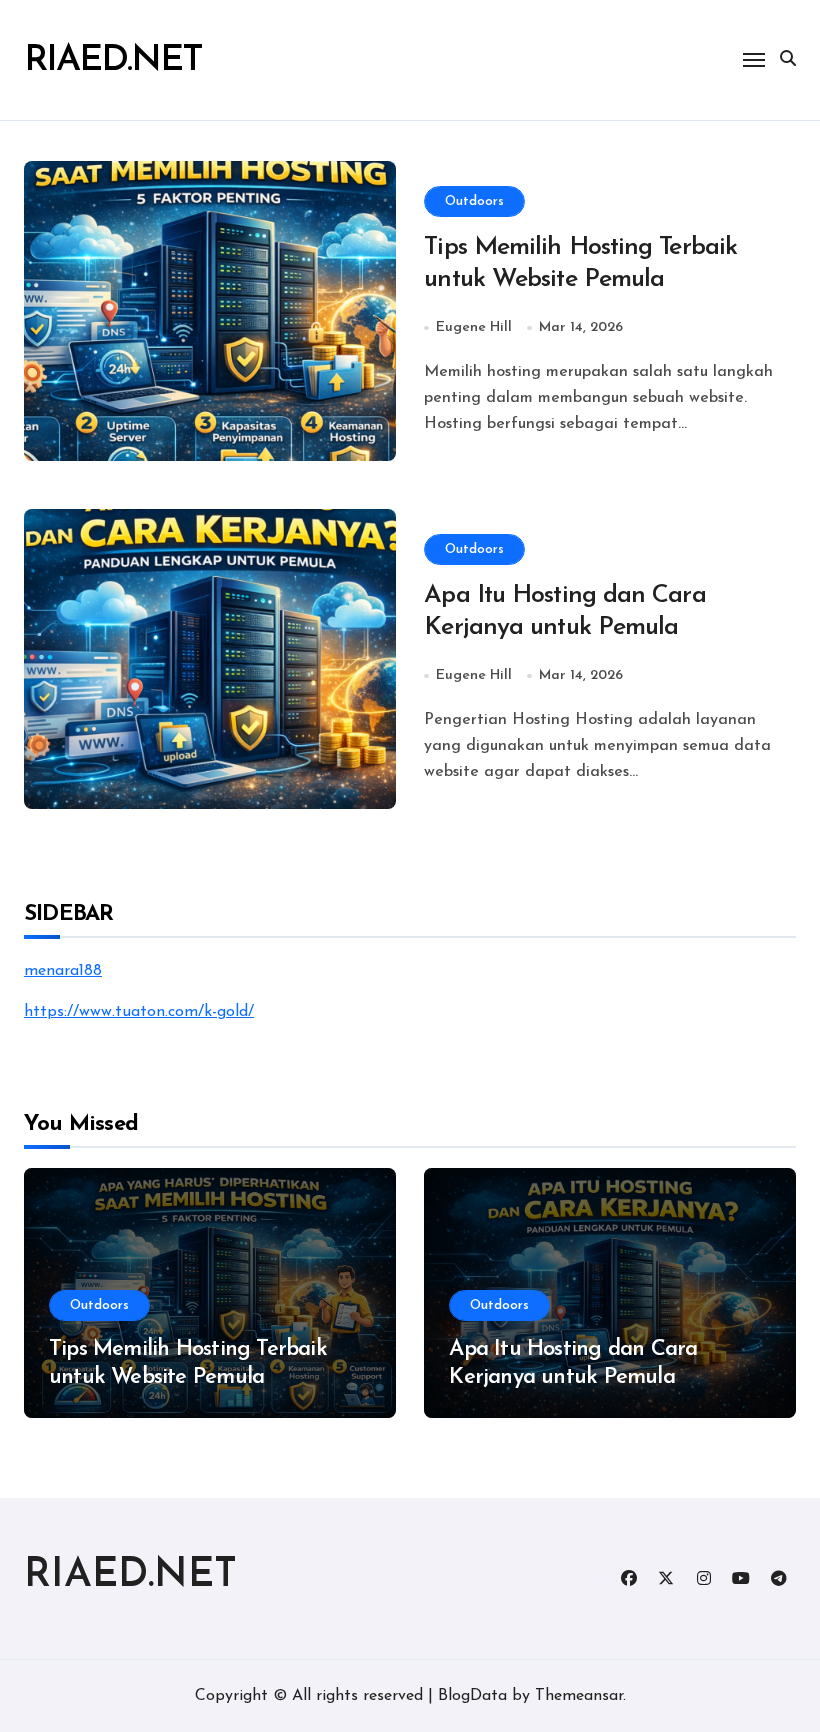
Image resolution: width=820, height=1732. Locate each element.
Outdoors (474, 201)
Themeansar (579, 1696)
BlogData (472, 1696)
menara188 (63, 971)
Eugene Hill (474, 327)
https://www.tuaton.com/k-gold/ (139, 1012)
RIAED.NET (113, 61)
